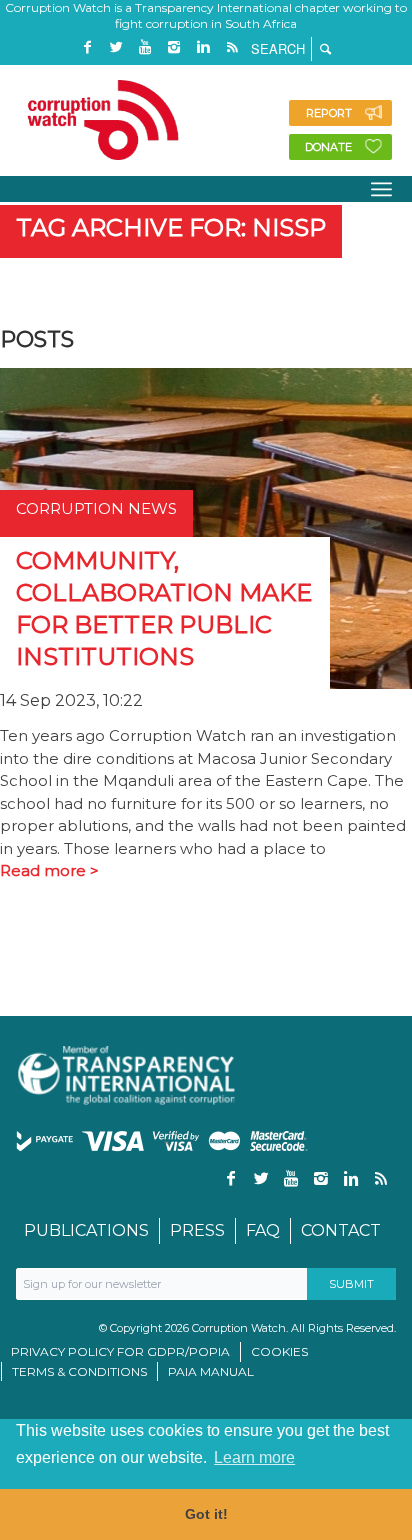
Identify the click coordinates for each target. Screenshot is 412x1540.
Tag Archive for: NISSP (171, 227)
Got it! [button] (206, 1514)
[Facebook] (87, 47)
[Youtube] (145, 47)
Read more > (49, 870)
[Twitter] (116, 47)
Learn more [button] (254, 1457)
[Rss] (232, 47)
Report (329, 113)
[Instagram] (174, 47)
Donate (328, 147)
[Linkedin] (203, 47)
